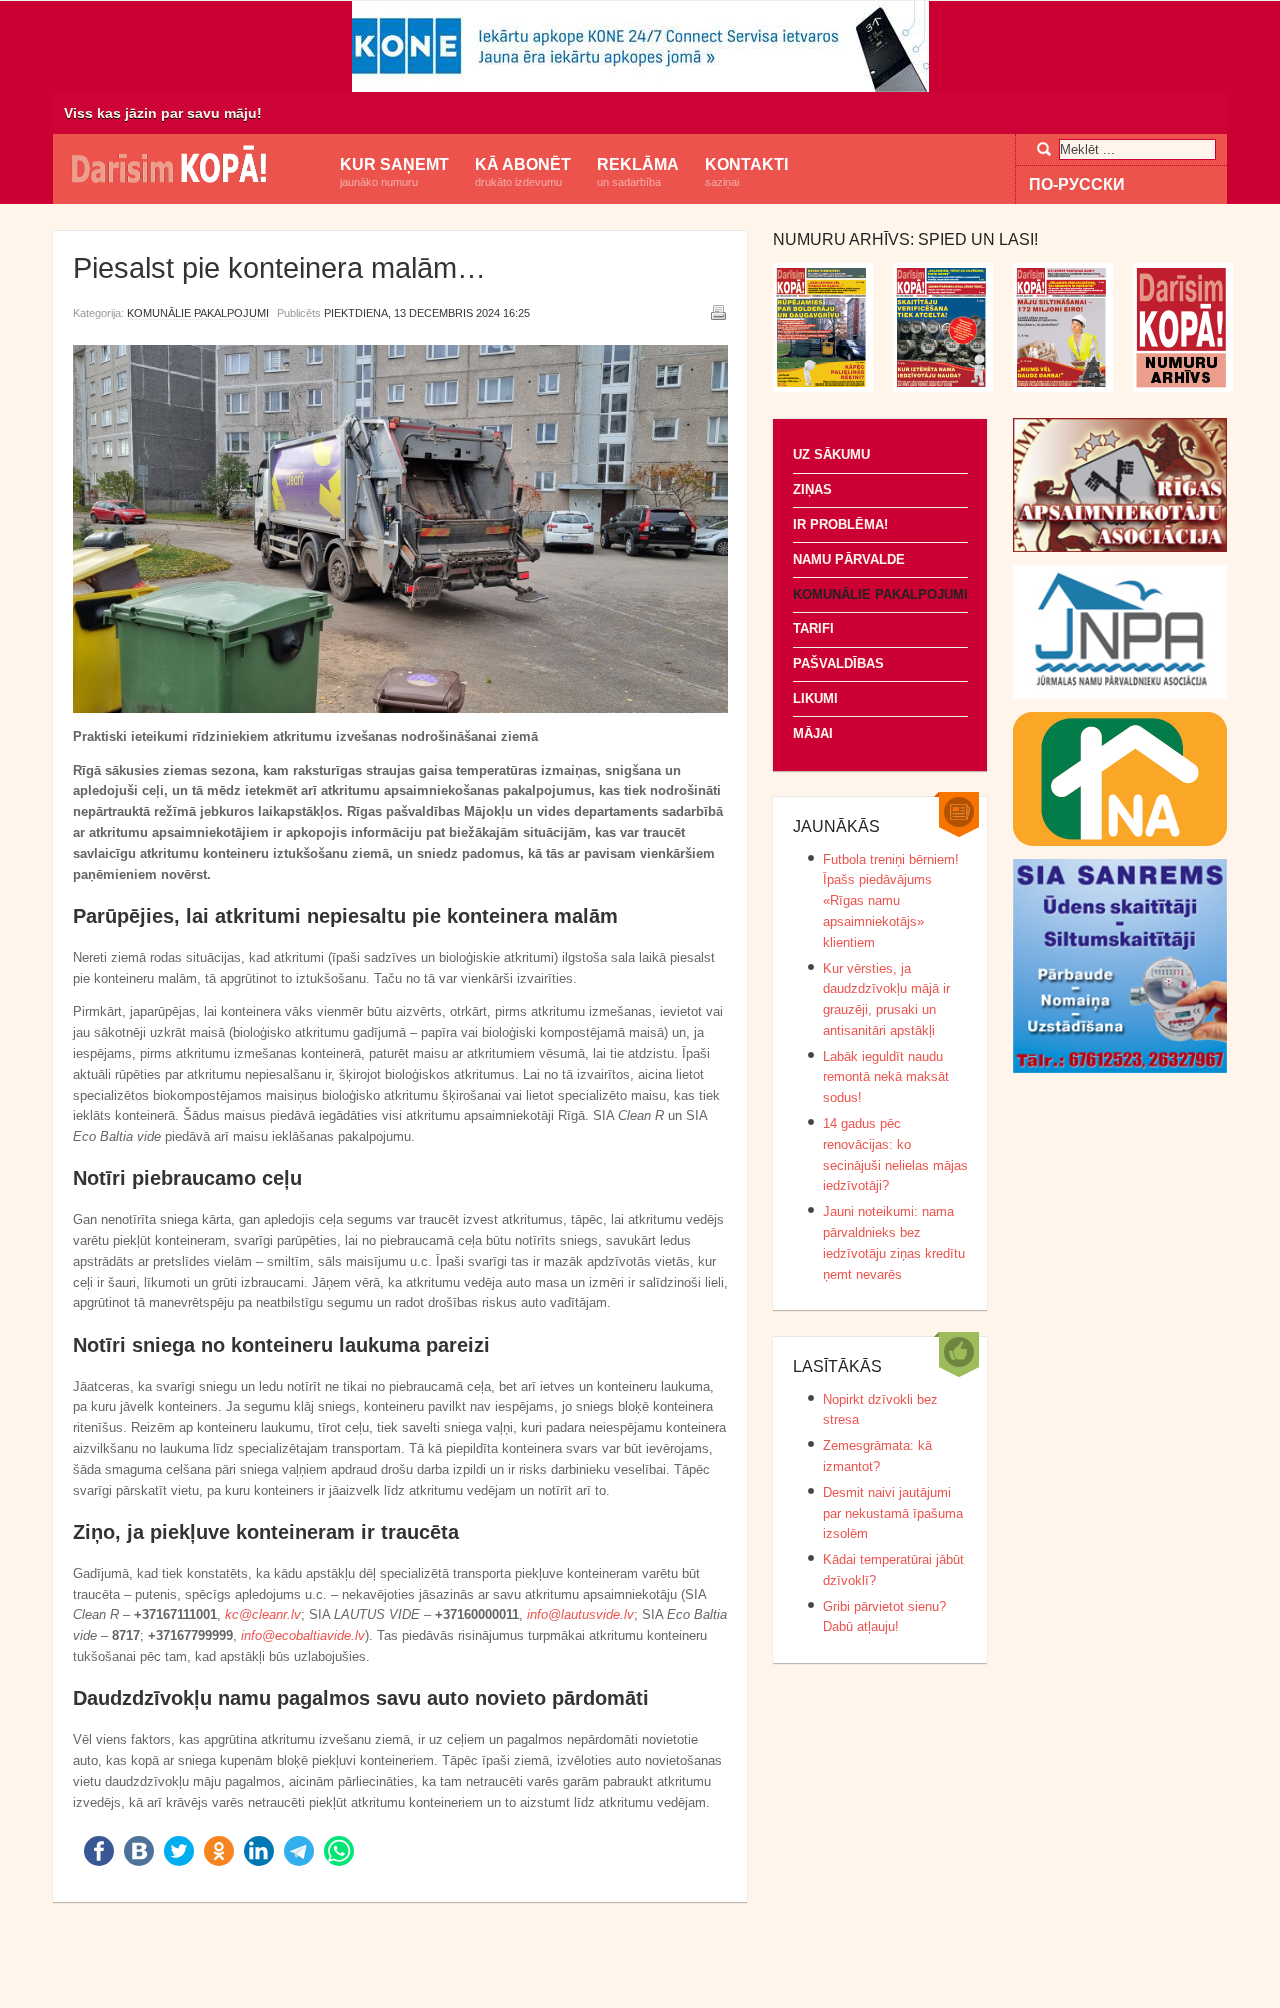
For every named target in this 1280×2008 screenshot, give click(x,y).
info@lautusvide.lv (580, 1614)
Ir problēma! (840, 524)
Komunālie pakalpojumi (198, 313)
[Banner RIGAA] (1120, 547)
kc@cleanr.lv (263, 1614)
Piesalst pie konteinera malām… (279, 268)
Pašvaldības (838, 663)
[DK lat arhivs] (1183, 387)
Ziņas (812, 489)
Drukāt (718, 312)
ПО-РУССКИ (1077, 184)
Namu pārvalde (849, 559)
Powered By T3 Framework (640, 1967)
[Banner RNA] (1120, 841)
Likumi (815, 698)
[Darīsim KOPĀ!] (190, 167)
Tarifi (813, 628)
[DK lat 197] (1063, 387)
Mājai (813, 733)
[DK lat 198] (943, 387)
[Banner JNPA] (1120, 694)
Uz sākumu (831, 454)
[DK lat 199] (823, 387)
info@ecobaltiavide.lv (303, 1635)
